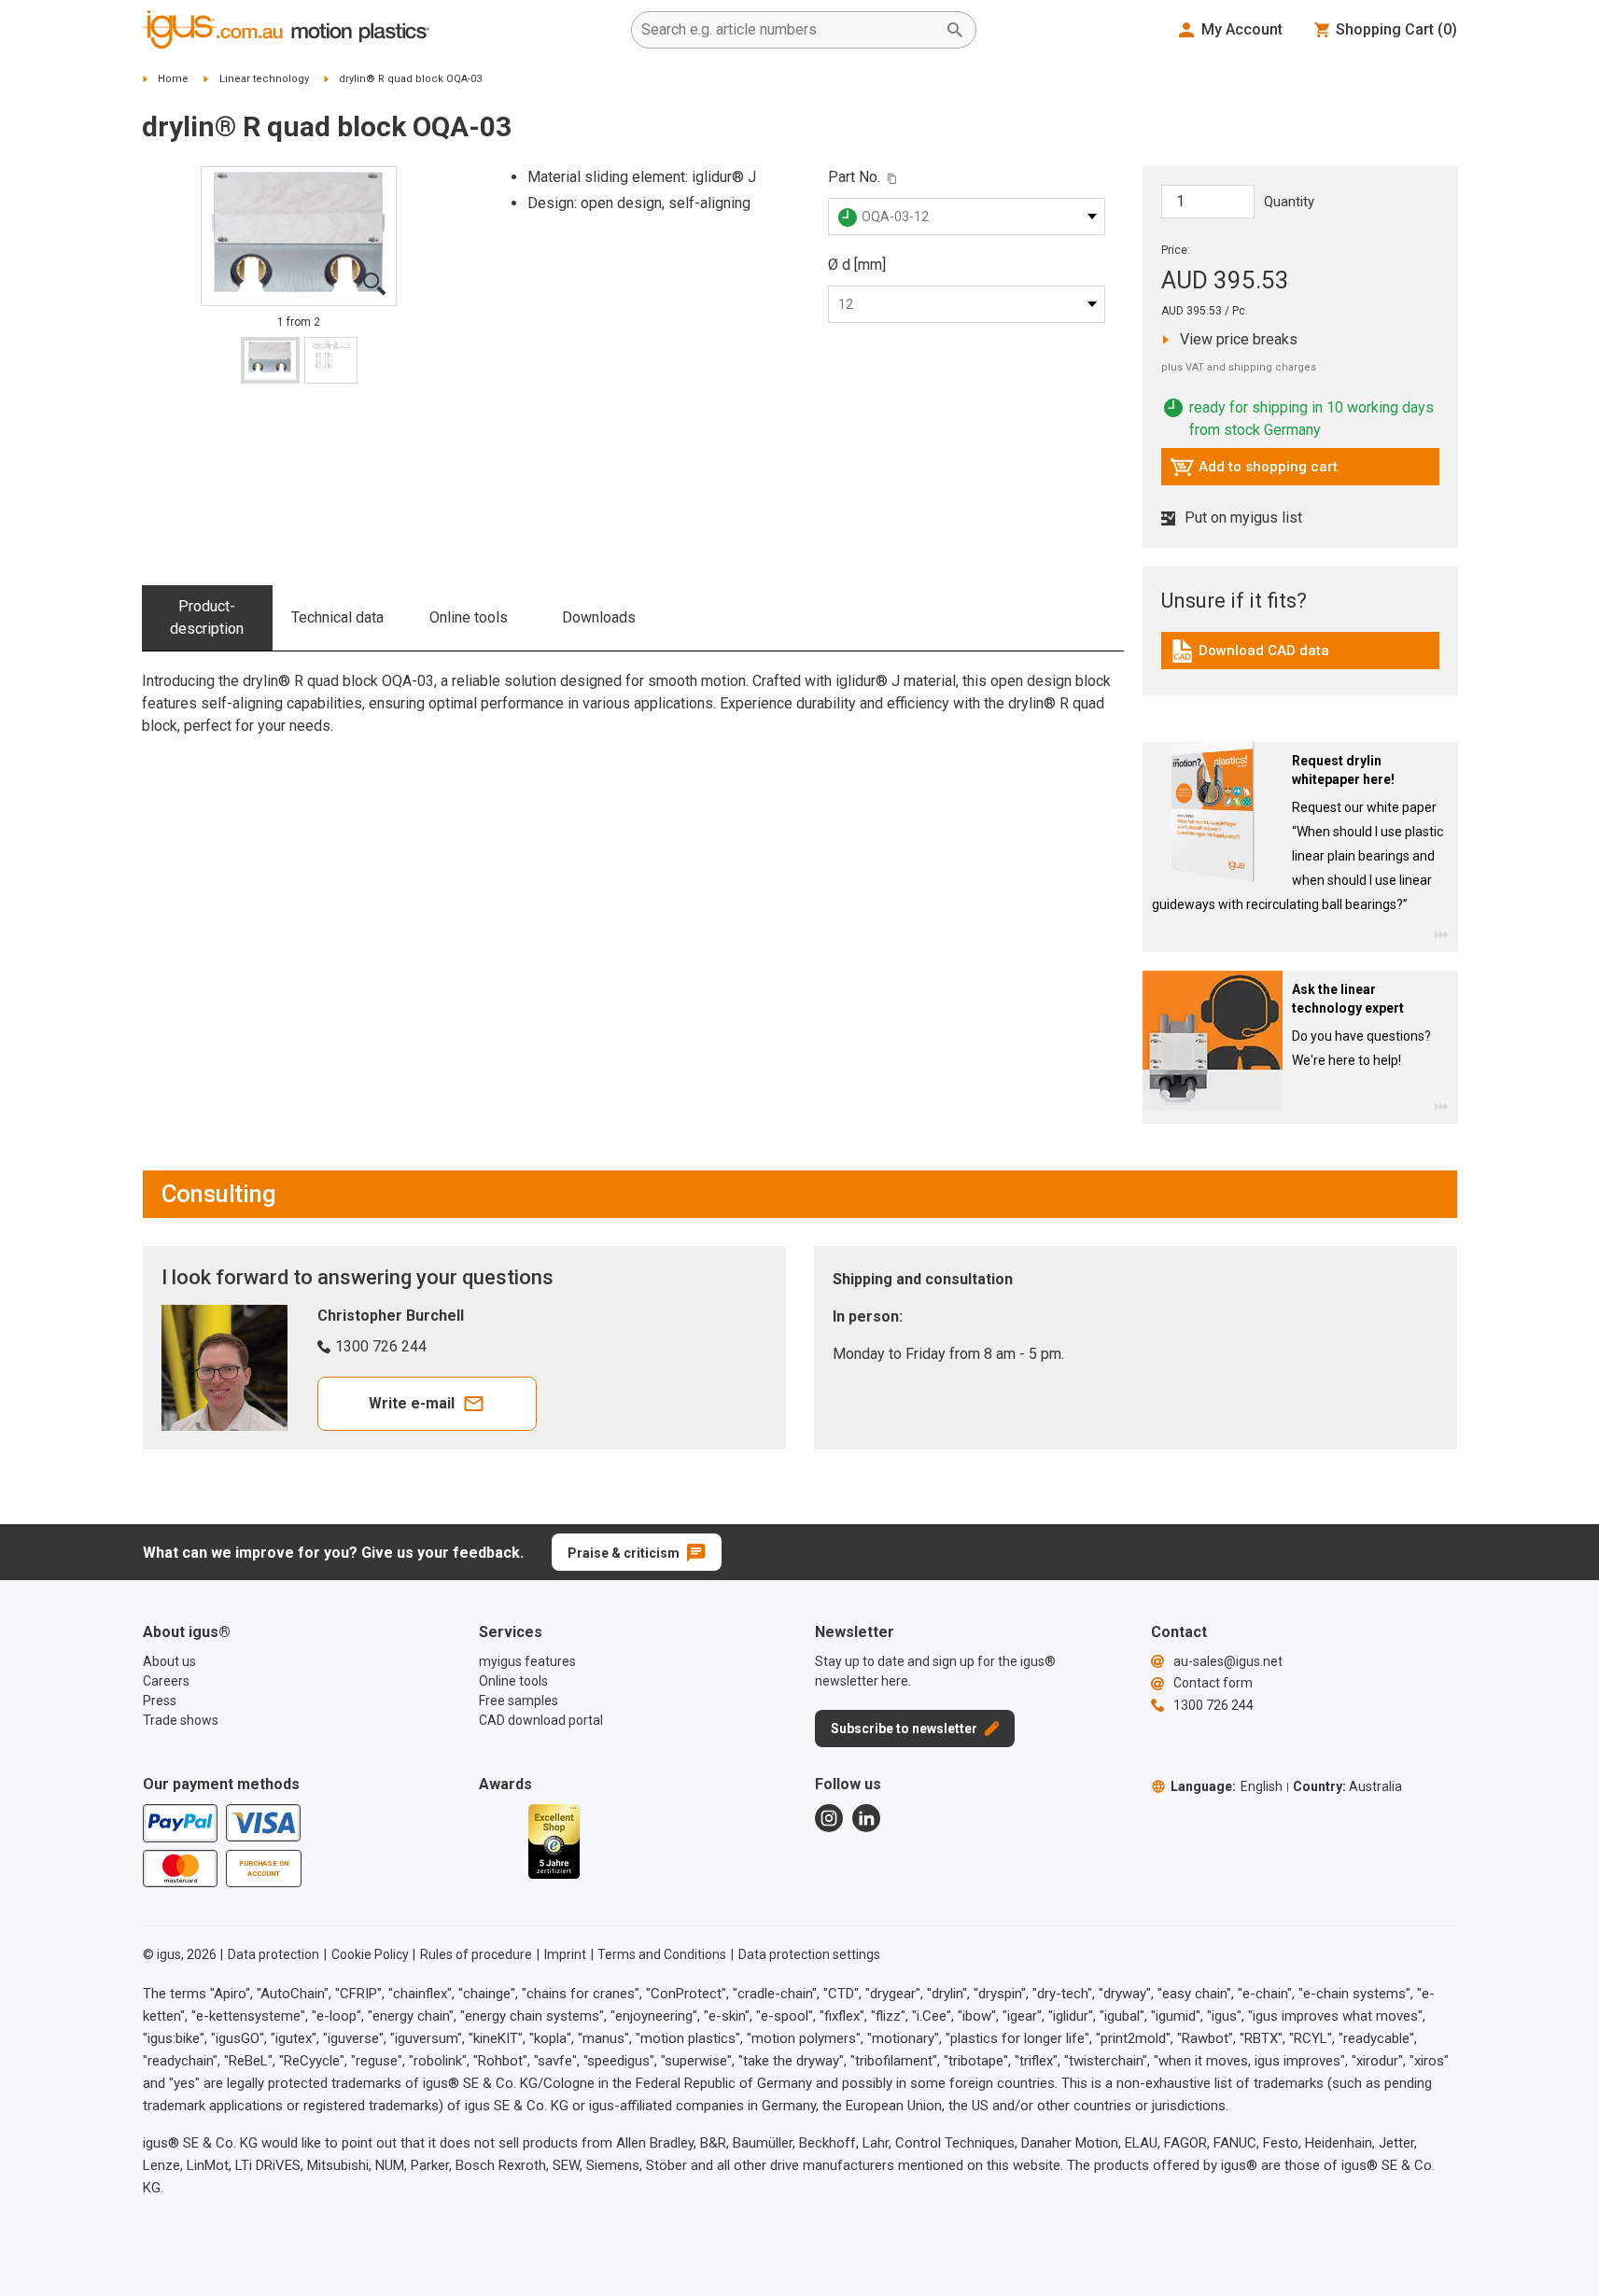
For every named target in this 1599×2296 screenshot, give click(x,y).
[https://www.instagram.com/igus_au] (829, 1818)
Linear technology (264, 79)
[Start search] (955, 30)
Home (173, 79)
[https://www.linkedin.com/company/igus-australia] (866, 1818)
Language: (1227, 1786)
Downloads (599, 617)
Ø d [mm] (857, 265)
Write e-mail (412, 1403)
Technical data (337, 617)
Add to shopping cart (1254, 471)
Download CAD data (1249, 655)
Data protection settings (809, 1954)
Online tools (469, 617)
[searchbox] (789, 30)
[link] (1300, 658)
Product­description (207, 617)
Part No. (854, 177)
